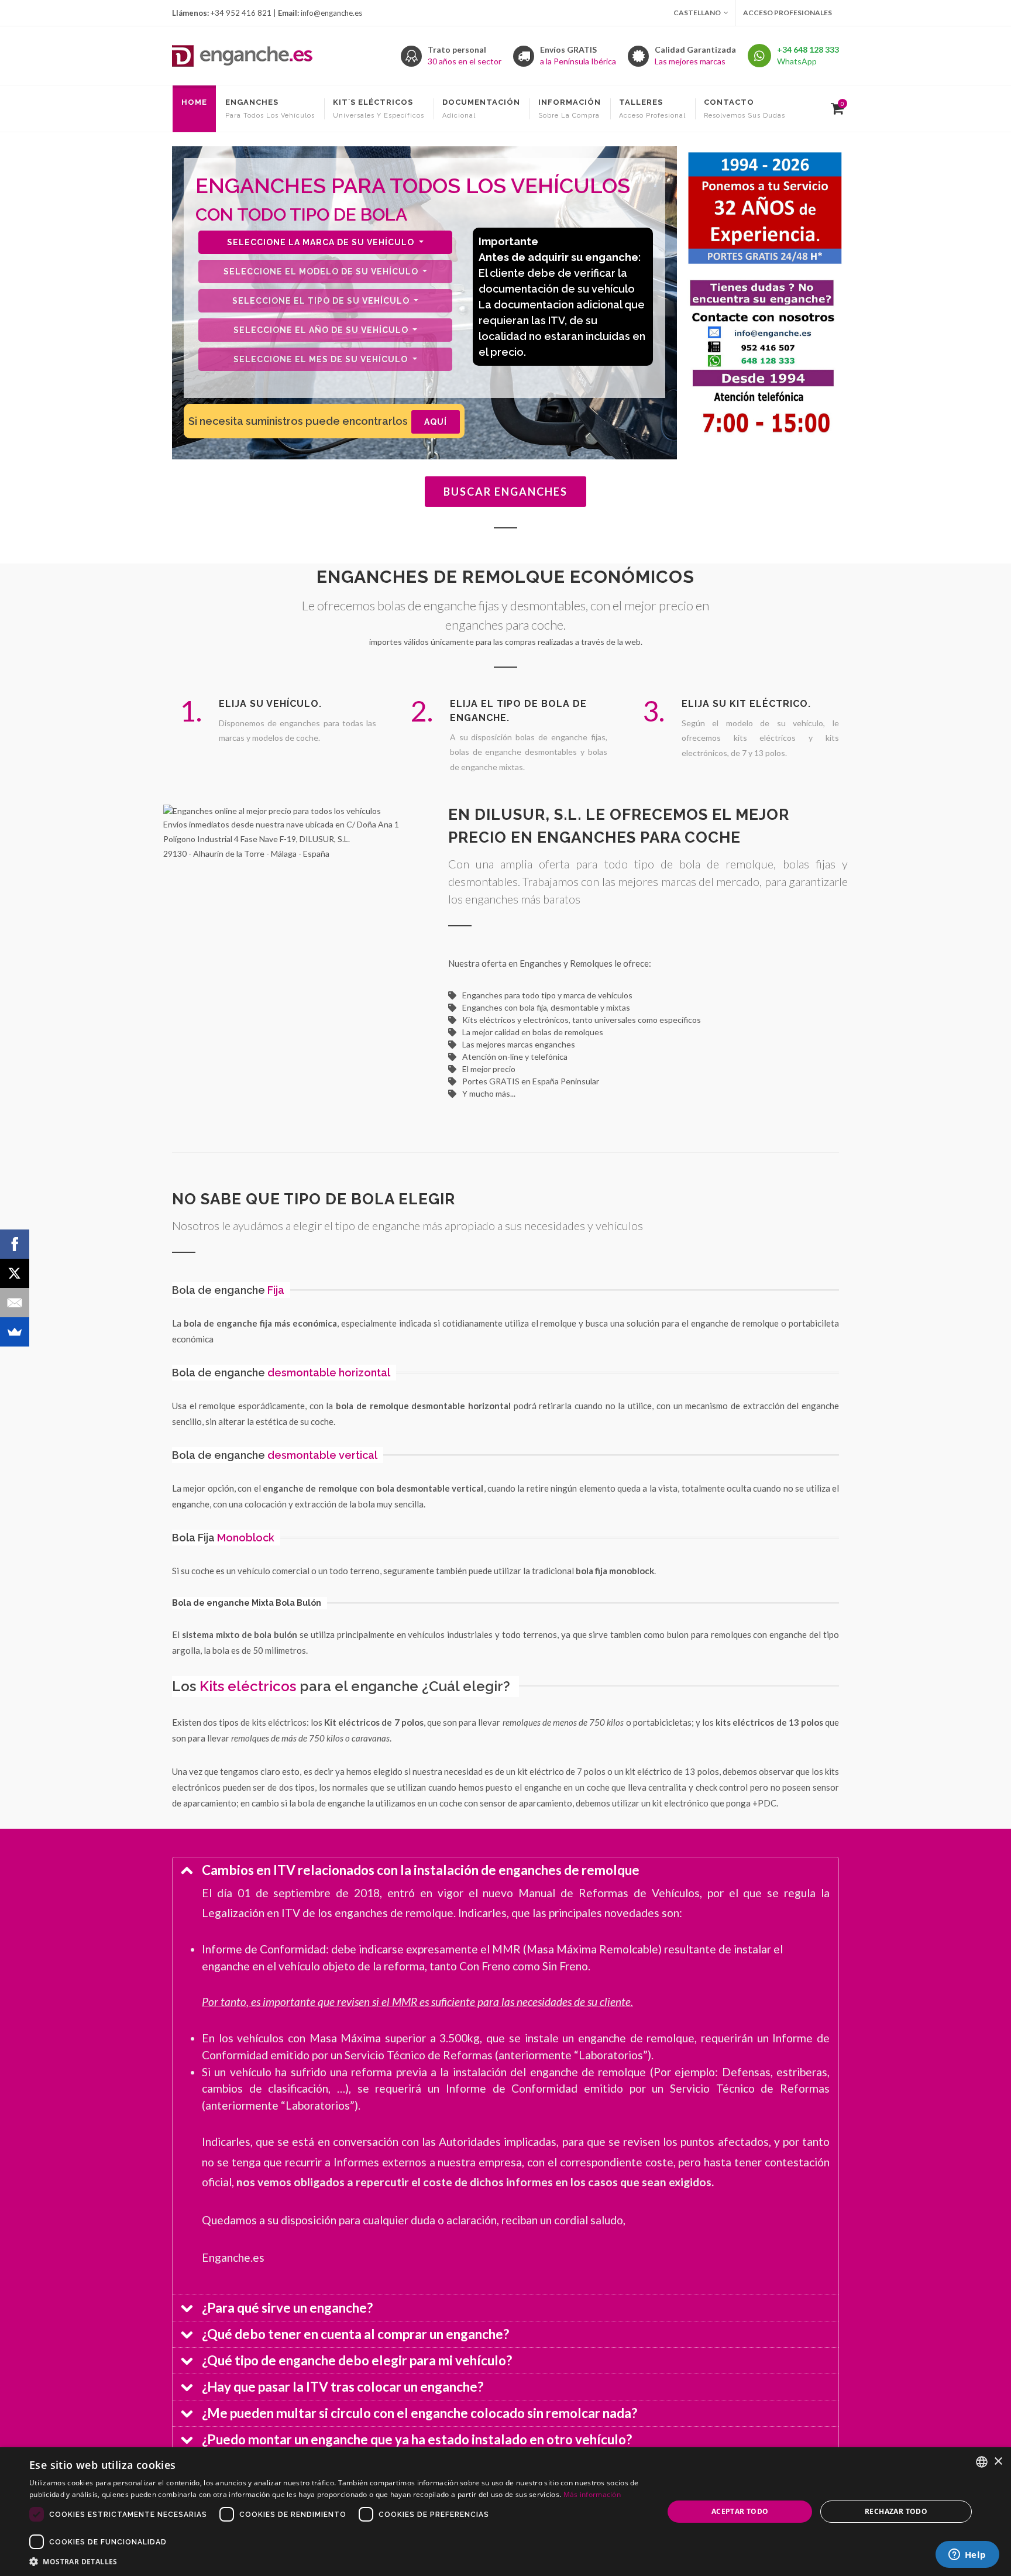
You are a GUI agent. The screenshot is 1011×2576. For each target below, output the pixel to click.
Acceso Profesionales (788, 13)
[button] (337, 2561)
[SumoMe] (15, 1332)
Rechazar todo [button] (896, 2511)
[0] (835, 107)
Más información (592, 2494)
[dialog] (505, 2512)
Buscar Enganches (505, 492)
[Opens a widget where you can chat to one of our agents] (967, 2556)
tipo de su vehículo (322, 301)
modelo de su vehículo (322, 272)
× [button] (998, 2462)
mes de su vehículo (322, 359)
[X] (15, 1273)
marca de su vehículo (322, 242)
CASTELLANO (697, 13)
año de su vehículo (322, 330)
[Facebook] (15, 1244)
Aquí (436, 422)
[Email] (15, 1303)
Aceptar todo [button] (740, 2511)
